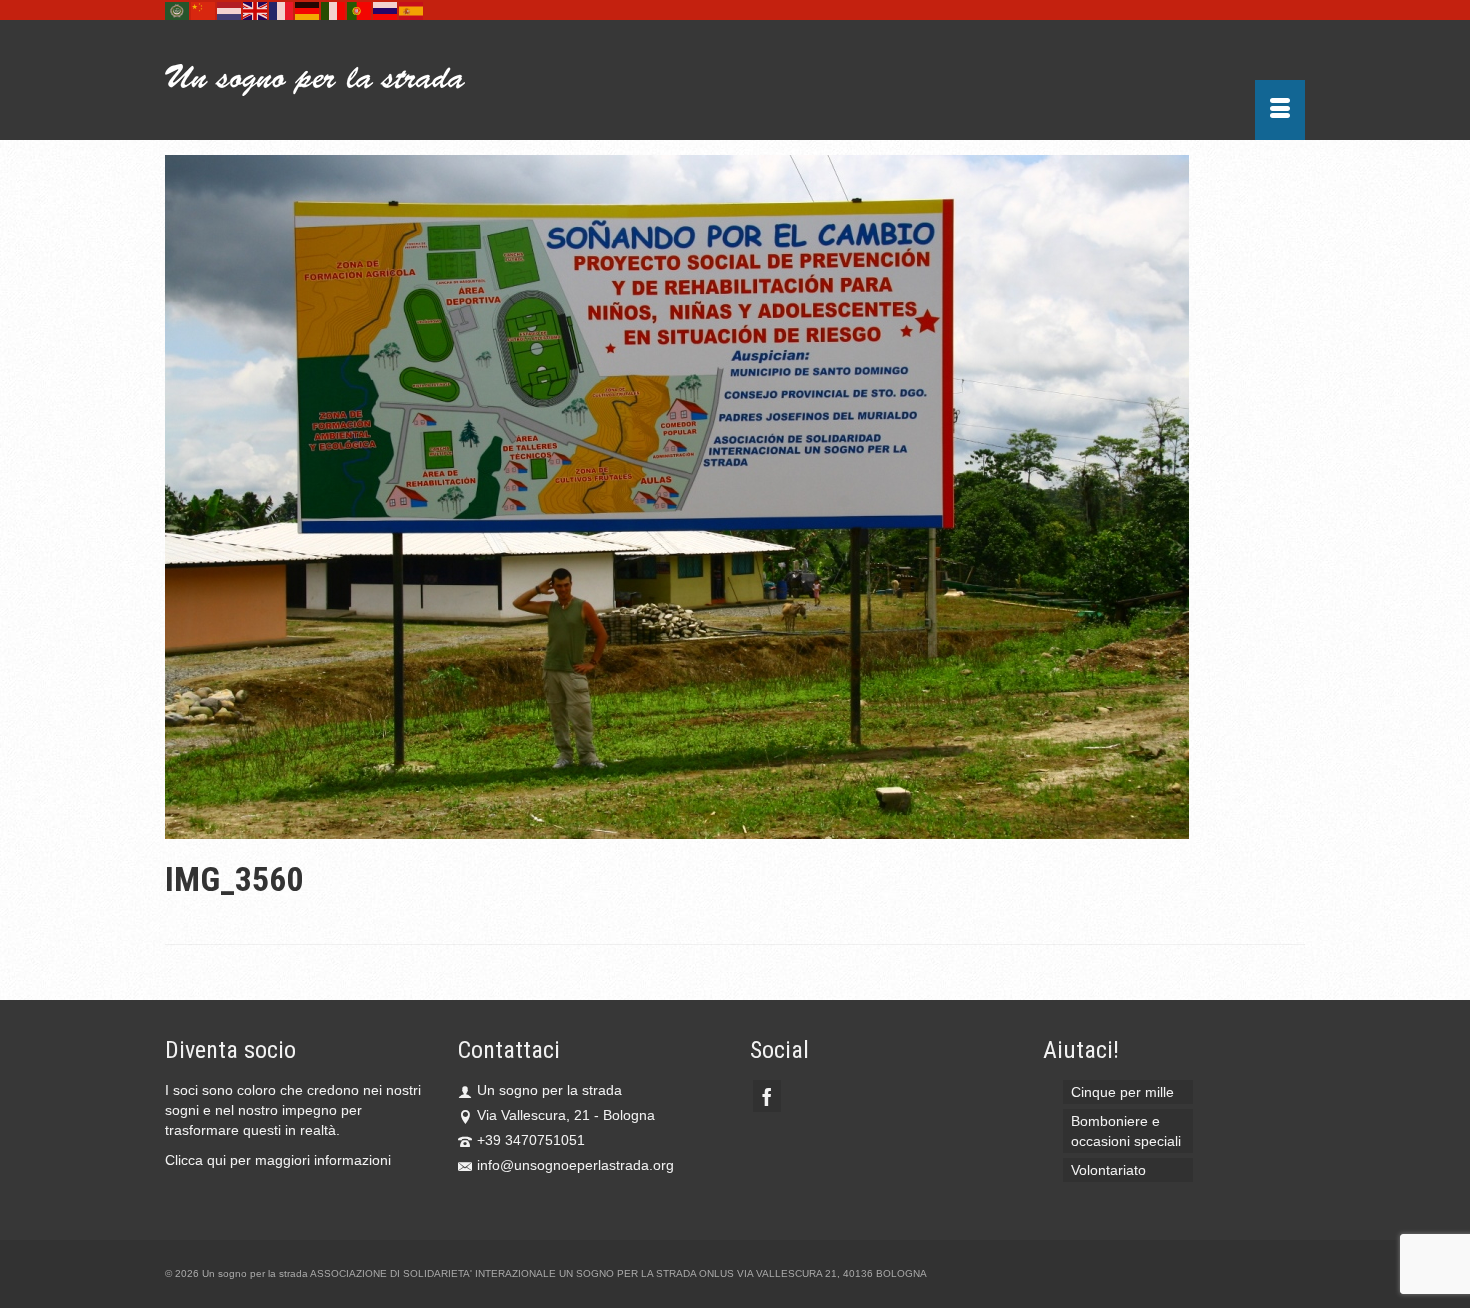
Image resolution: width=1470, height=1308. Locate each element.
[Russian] (386, 10)
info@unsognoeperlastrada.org (575, 1165)
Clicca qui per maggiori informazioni (278, 1160)
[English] (256, 10)
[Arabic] (178, 10)
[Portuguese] (360, 10)
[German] (308, 10)
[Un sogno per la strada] (345, 80)
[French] (282, 10)
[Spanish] (412, 10)
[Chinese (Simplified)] (204, 10)
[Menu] (1280, 110)
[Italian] (334, 10)
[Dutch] (230, 10)
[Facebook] (767, 1095)
